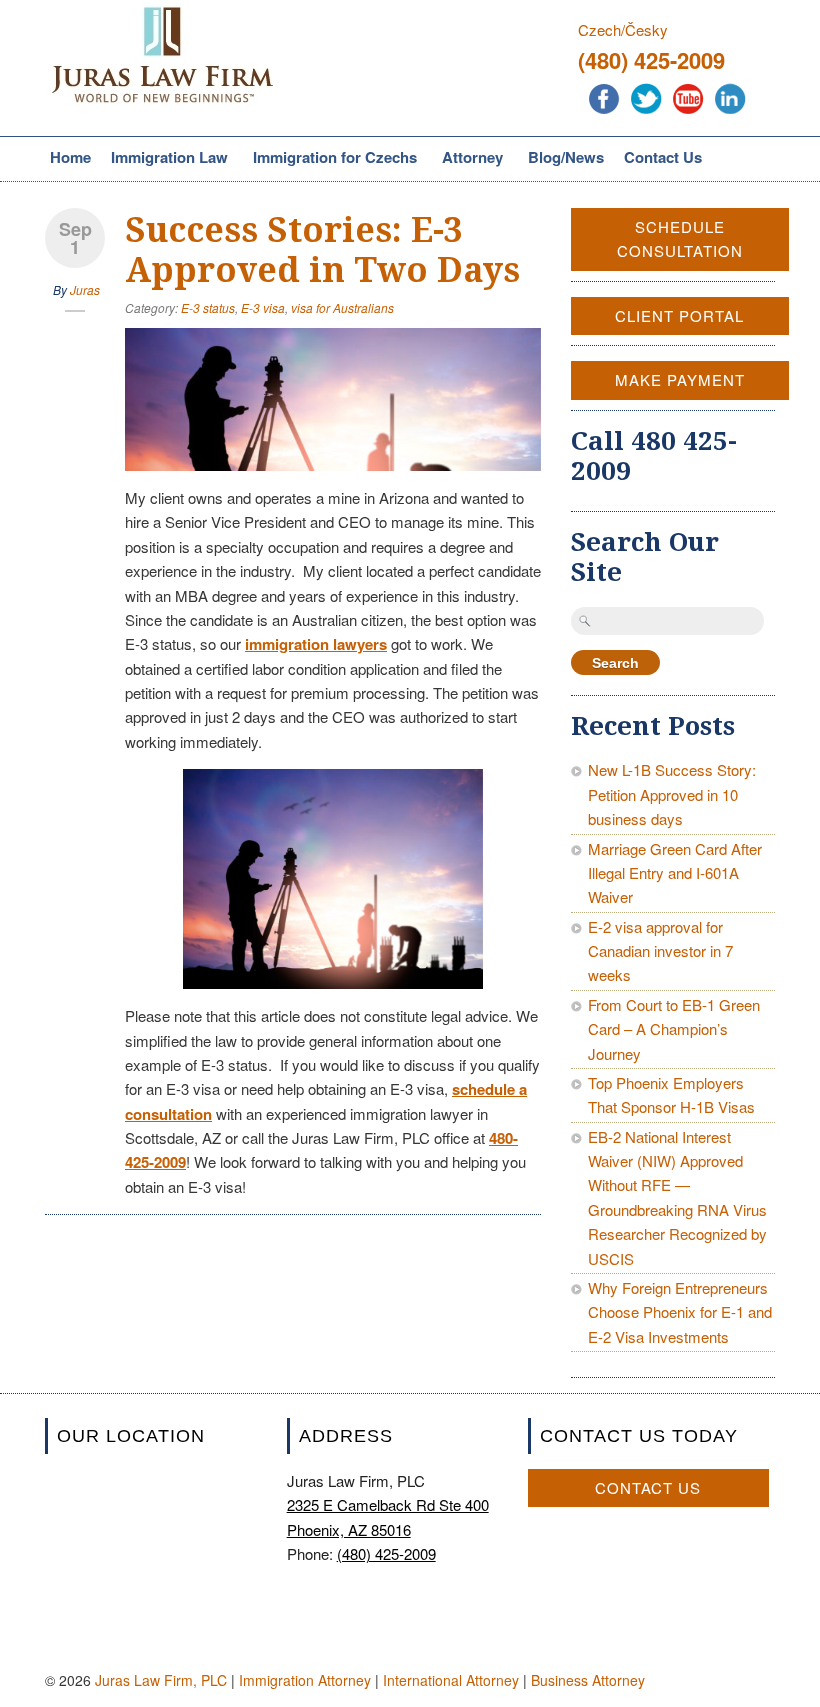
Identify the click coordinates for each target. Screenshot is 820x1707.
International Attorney (451, 1680)
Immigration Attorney (305, 1680)
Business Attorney (588, 1680)
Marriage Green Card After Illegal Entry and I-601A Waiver (675, 873)
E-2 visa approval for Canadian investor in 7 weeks (660, 951)
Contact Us (663, 157)
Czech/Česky (623, 29)
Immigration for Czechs (332, 159)
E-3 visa (263, 307)
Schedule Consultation (680, 238)
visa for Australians (342, 307)
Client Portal (679, 315)
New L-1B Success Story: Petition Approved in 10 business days (672, 794)
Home (70, 157)
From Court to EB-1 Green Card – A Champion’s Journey (674, 1029)
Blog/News (566, 157)
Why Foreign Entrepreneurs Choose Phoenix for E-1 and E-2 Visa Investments (680, 1312)
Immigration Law (167, 159)
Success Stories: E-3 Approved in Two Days (322, 250)
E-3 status (208, 307)
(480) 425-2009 (651, 60)
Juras (85, 289)
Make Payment (680, 379)
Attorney (470, 159)
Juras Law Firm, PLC (161, 1680)
